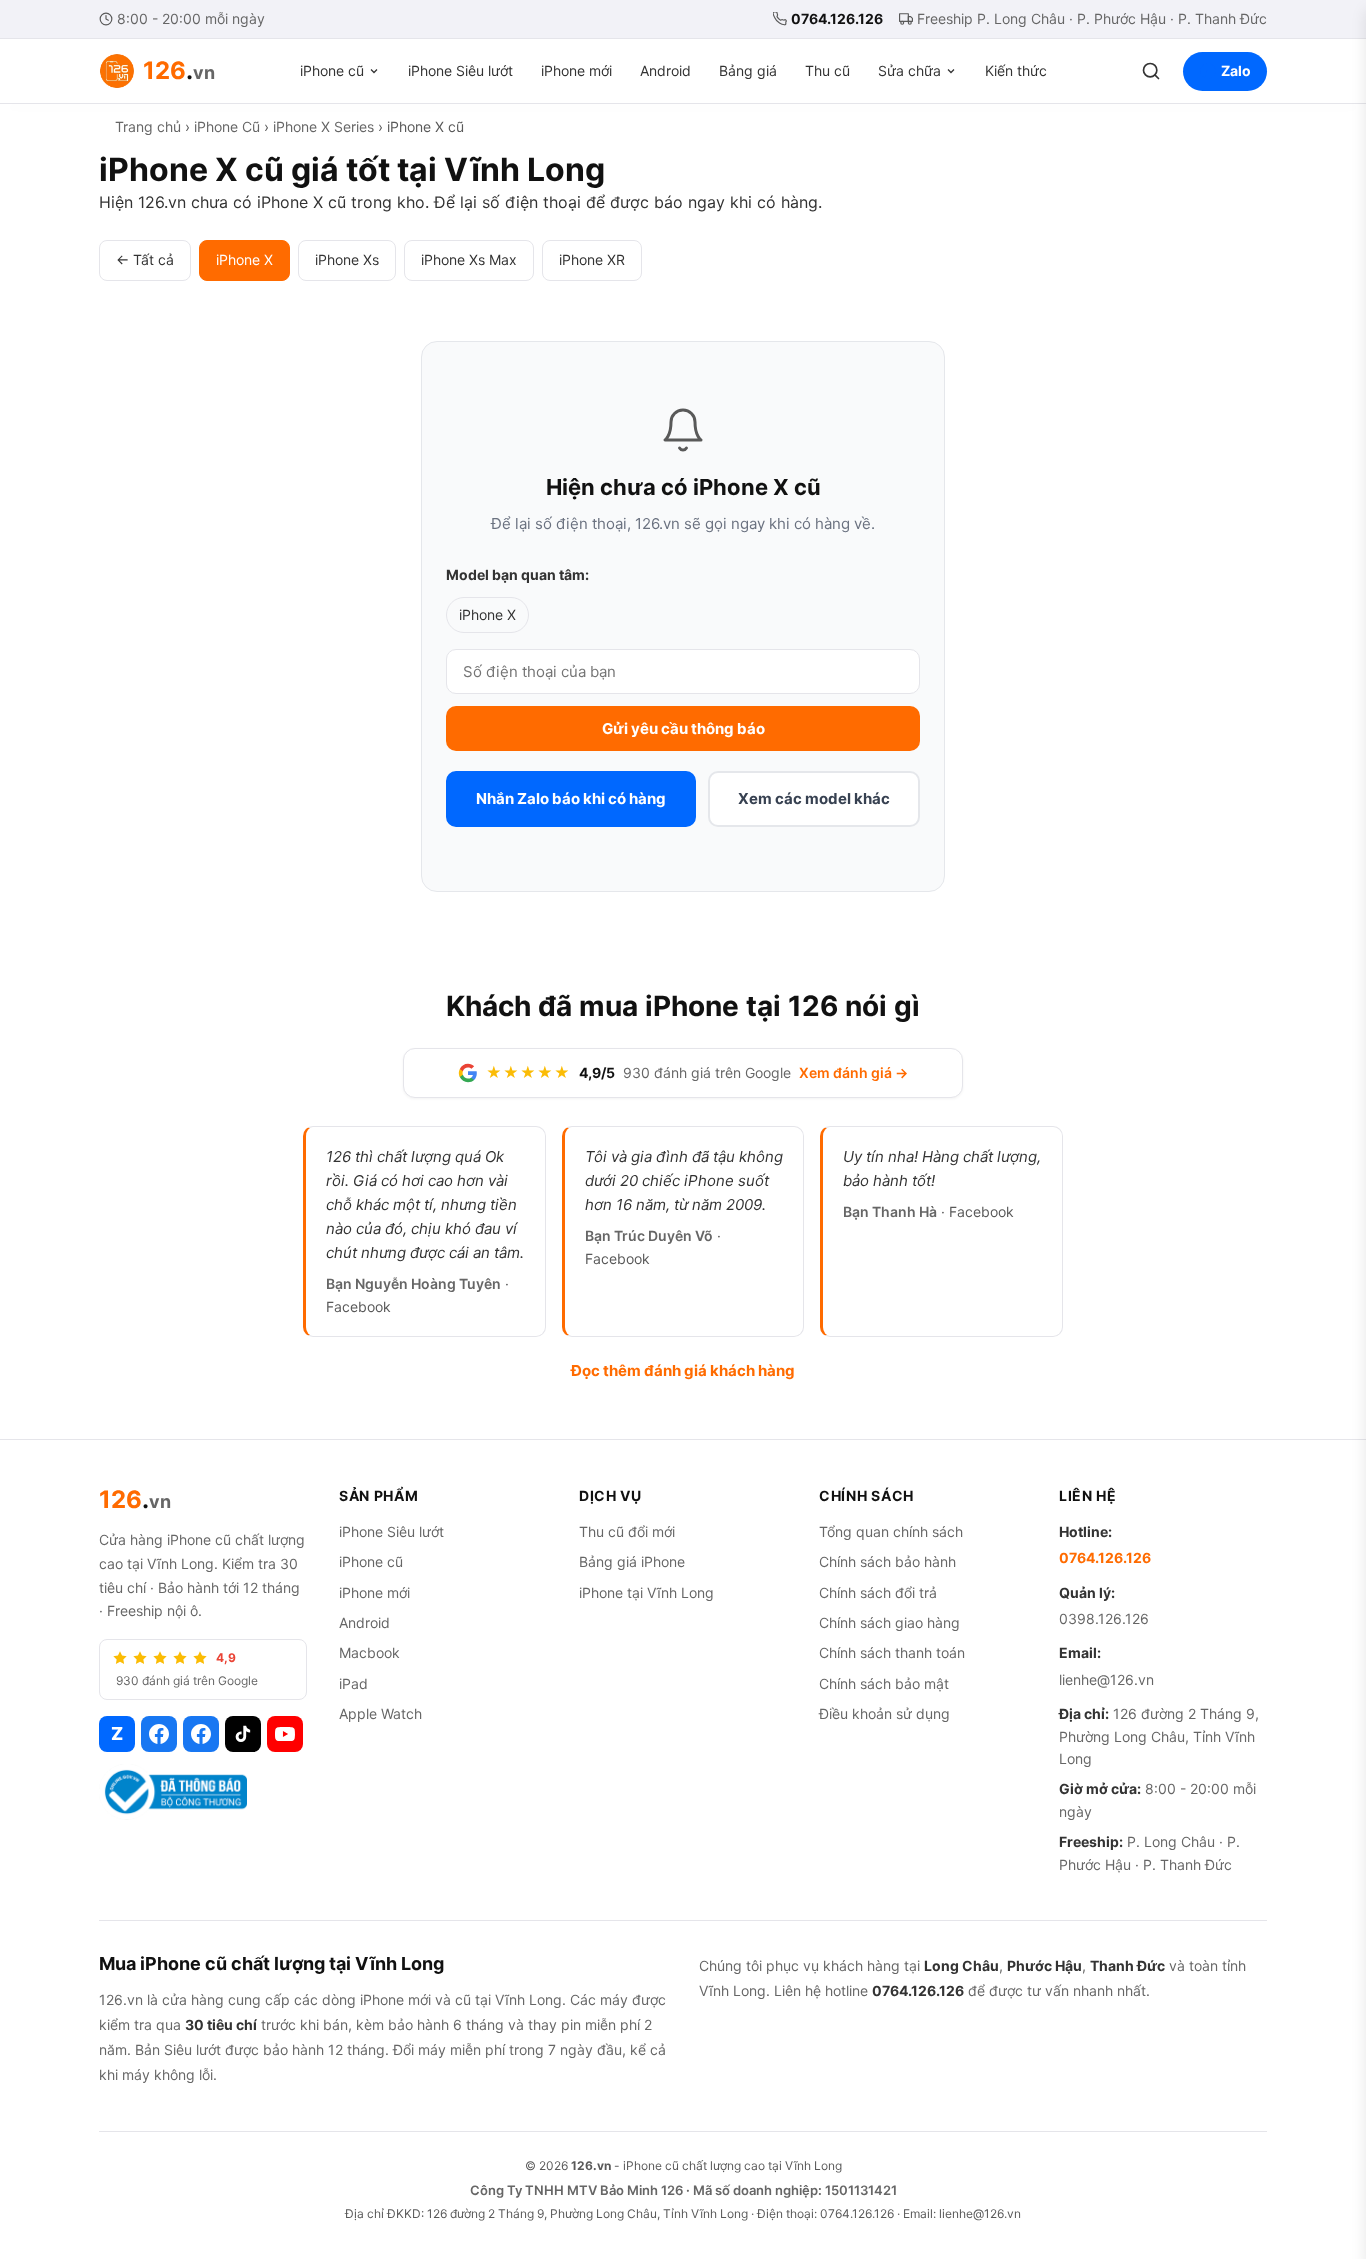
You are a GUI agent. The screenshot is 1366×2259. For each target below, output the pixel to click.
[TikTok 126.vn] (243, 1734)
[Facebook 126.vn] (159, 1734)
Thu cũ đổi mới (627, 1531)
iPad (353, 1683)
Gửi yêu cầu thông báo (683, 728)
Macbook (369, 1652)
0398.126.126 (1104, 1618)
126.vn (591, 2165)
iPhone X (244, 259)
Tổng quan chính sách (891, 1531)
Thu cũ (827, 70)
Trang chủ (148, 126)
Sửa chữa (909, 70)
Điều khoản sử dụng (884, 1713)
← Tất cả (145, 259)
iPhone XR (592, 259)
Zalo (1236, 70)
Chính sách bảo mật (884, 1683)
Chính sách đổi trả (878, 1592)
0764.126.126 (837, 18)
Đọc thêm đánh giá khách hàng (683, 1370)
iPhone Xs (347, 259)
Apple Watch (380, 1713)
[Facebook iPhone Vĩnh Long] (201, 1734)
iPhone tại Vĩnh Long (646, 1592)
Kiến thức (1016, 70)
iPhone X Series (323, 126)
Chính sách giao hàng (889, 1622)
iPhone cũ (332, 70)
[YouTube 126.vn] (285, 1734)
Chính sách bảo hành (887, 1561)
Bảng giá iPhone (632, 1561)
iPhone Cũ (227, 126)
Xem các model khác (814, 798)
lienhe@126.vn (1106, 1679)
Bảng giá (748, 70)
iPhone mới (576, 70)
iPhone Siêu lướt (460, 70)
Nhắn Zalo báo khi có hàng (571, 798)
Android (665, 70)
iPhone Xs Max (469, 259)
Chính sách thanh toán (892, 1652)
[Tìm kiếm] (1151, 71)
